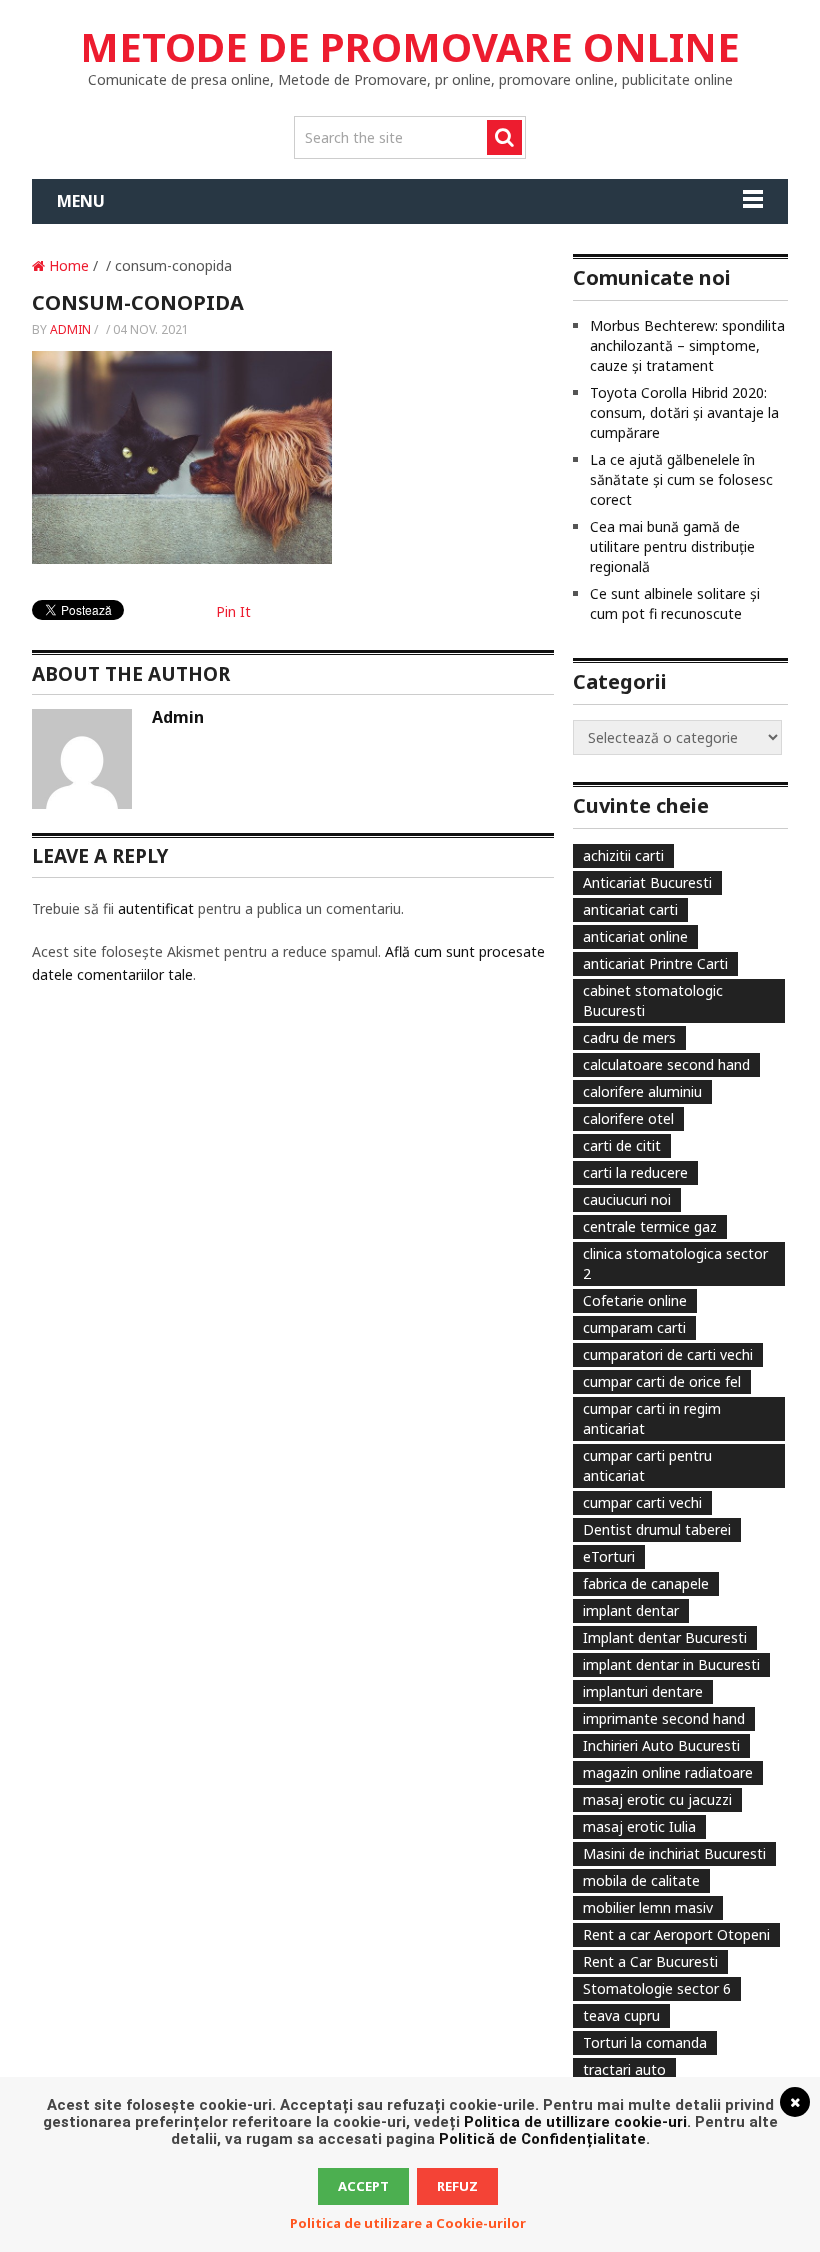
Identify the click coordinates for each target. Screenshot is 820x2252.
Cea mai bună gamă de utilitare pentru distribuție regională (672, 546)
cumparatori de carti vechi (668, 1354)
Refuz (457, 2186)
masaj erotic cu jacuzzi (657, 1799)
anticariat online (635, 936)
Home (67, 265)
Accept (363, 2186)
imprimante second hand (664, 1718)
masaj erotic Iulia (639, 1826)
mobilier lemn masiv (648, 1907)
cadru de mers (629, 1037)
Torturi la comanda (645, 2042)
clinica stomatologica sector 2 (675, 1263)
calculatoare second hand (666, 1064)
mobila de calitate (641, 1880)
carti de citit (622, 1145)
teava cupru (621, 2015)
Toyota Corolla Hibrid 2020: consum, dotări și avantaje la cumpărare (684, 412)
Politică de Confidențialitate (542, 2139)
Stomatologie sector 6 (657, 1988)
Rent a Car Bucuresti (650, 1961)
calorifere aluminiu (642, 1091)
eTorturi (609, 1556)
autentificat (156, 908)
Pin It (233, 611)
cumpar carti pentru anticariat (647, 1465)
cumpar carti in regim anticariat (652, 1418)
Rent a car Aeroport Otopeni (676, 1934)
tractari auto (624, 2069)
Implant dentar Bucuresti (665, 1637)
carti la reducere (635, 1172)
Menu (81, 201)
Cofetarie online (635, 1300)
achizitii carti (623, 855)
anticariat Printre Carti (655, 963)
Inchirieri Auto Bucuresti (661, 1745)
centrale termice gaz (650, 1226)
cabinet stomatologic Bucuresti (653, 1000)
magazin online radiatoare (668, 1772)
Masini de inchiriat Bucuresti (674, 1853)
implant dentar (631, 1610)
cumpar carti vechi (642, 1502)
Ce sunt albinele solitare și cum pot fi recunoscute (675, 603)
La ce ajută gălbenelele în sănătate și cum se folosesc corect (681, 479)
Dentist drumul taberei (657, 1529)
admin (70, 329)
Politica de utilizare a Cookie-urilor (408, 2223)
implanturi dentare (643, 1691)
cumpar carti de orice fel (662, 1381)
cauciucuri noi (627, 1199)
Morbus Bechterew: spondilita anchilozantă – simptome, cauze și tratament (687, 345)
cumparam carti (634, 1327)
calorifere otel (628, 1118)
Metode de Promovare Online (410, 46)
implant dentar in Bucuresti (671, 1664)
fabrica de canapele (646, 1583)
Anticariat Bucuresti (647, 882)
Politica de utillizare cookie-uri (575, 2122)
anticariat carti (630, 909)
